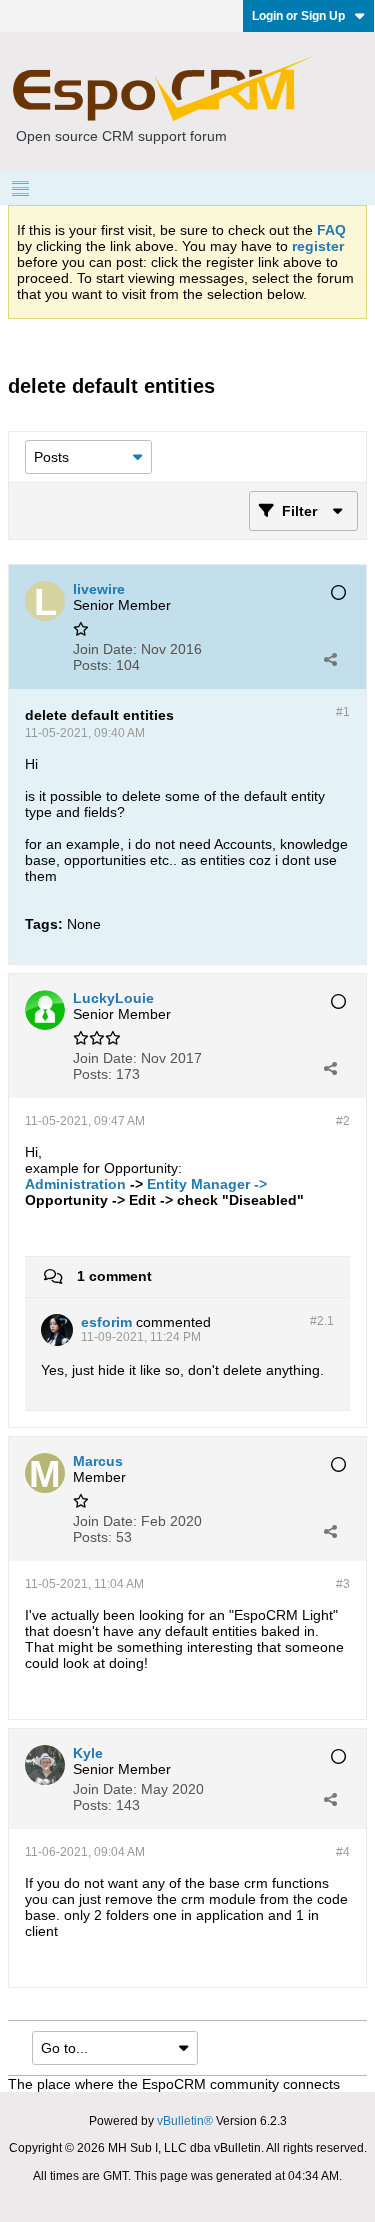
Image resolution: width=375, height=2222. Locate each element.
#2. (322, 1321)
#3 (343, 1584)
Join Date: (105, 649)
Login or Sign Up (298, 16)
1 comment (114, 1276)
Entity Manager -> (207, 1184)
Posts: (92, 665)
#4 (343, 1852)
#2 (343, 1121)
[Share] (330, 659)
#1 (343, 712)
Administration (75, 1184)
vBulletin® (185, 2121)
